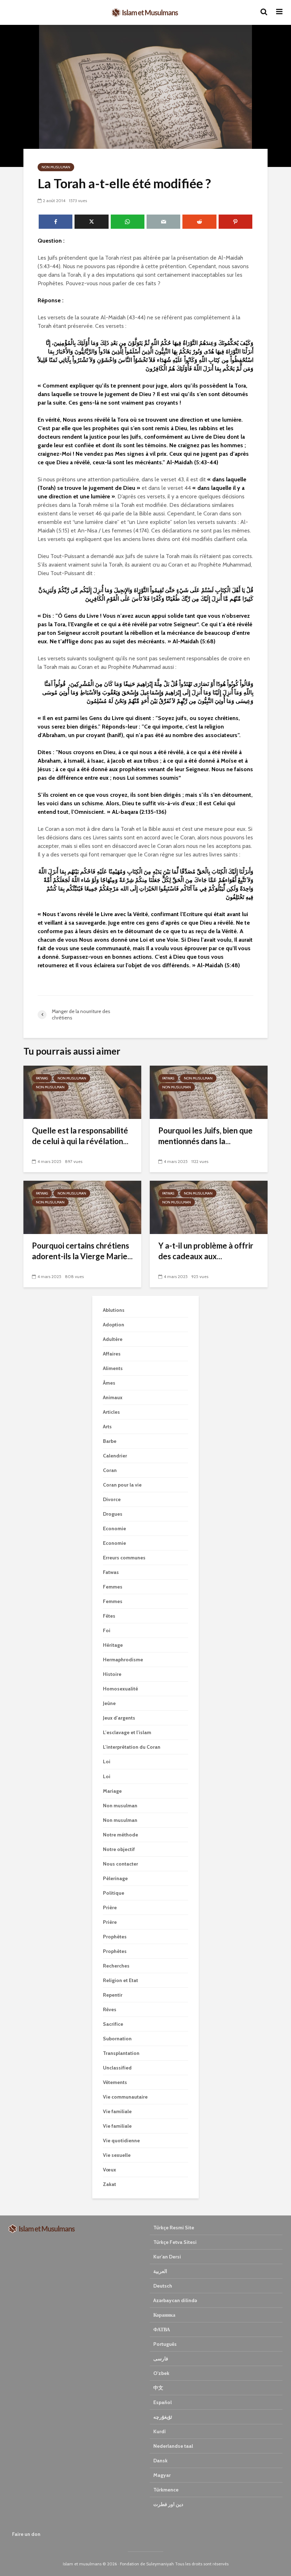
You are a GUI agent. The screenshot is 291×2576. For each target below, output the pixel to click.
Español (163, 2402)
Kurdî (160, 2431)
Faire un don (26, 2534)
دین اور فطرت (168, 2504)
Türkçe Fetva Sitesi (175, 2242)
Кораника (164, 2315)
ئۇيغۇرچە (163, 2417)
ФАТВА (162, 2329)
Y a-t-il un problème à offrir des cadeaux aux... (206, 1251)
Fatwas (42, 1078)
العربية (160, 2271)
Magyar (162, 2475)
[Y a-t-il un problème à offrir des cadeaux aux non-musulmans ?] (209, 1207)
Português (165, 2344)
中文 (158, 2388)
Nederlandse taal (173, 2446)
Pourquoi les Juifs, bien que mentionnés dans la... (205, 1136)
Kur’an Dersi (167, 2257)
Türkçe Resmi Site (174, 2228)
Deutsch (163, 2286)
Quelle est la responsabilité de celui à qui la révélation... (80, 1136)
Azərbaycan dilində (175, 2300)
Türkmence (166, 2490)
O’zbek (161, 2373)
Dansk (160, 2461)
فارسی (161, 2359)
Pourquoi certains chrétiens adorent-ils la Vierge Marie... (82, 1251)
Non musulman (56, 167)
